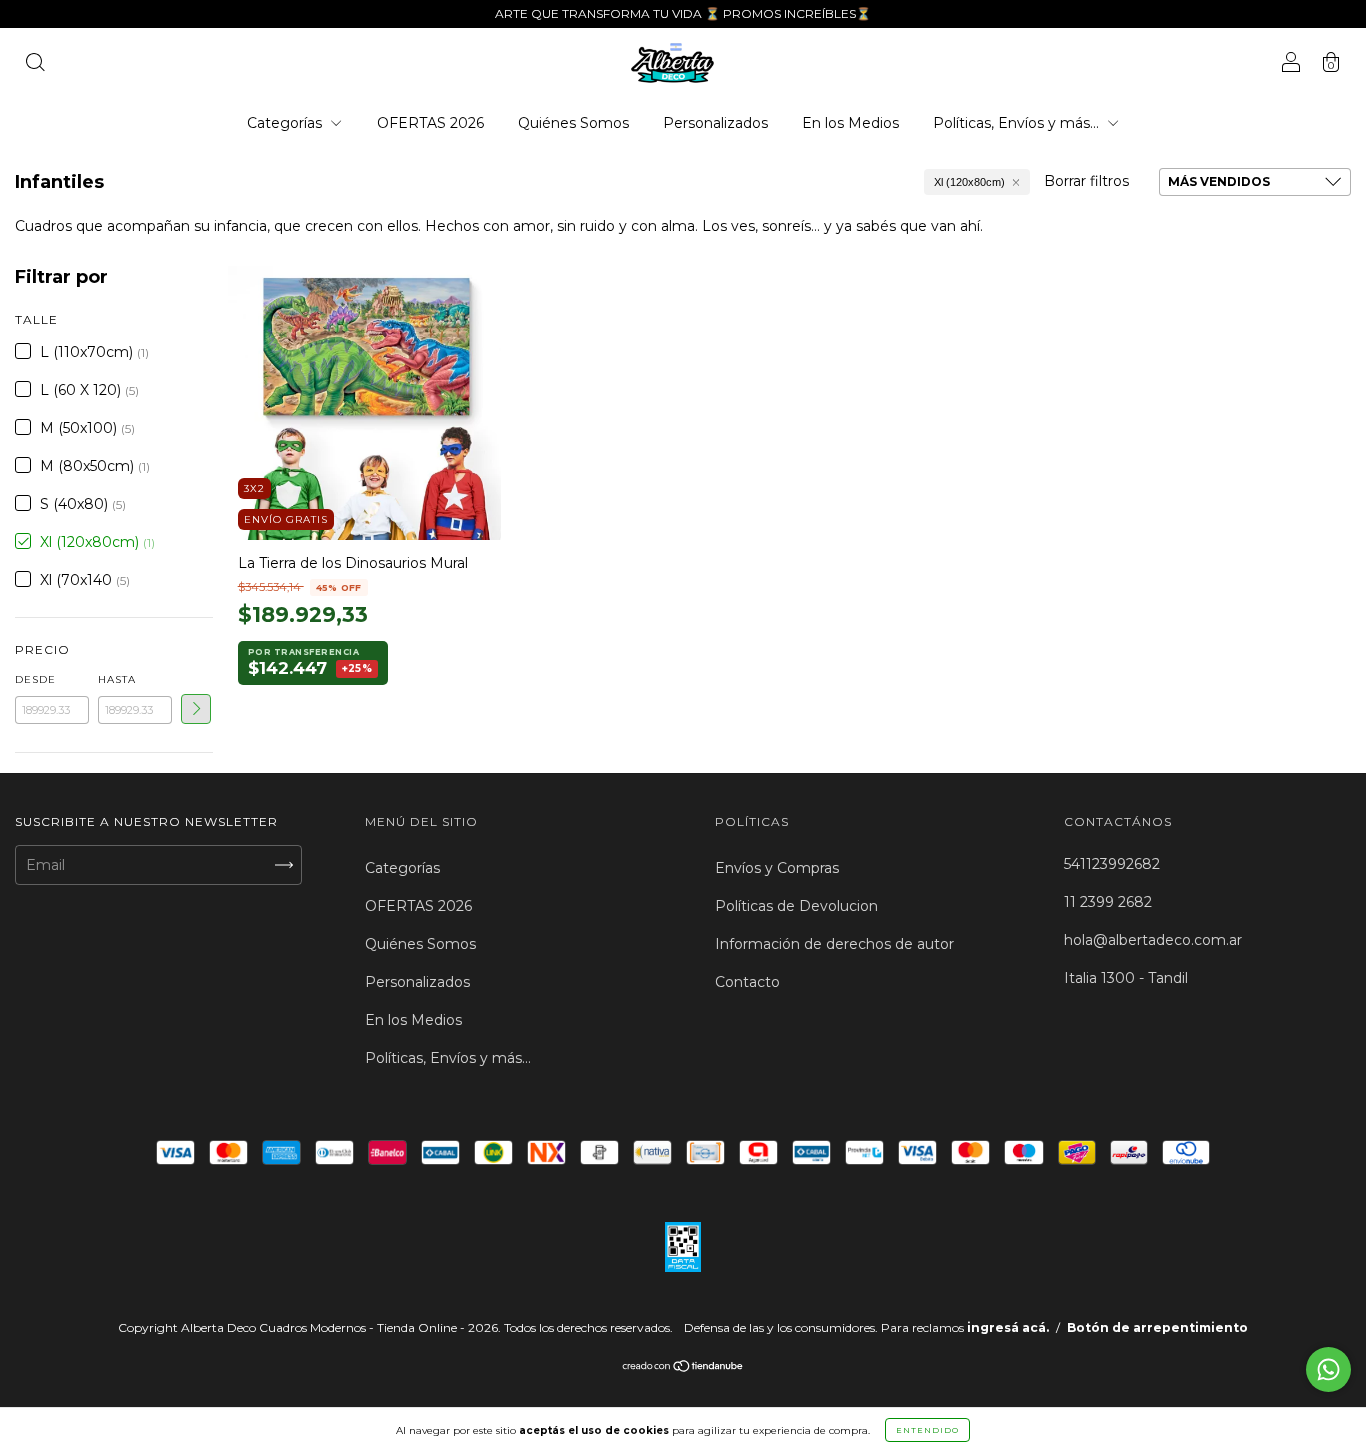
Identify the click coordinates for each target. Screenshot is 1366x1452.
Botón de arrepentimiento (1157, 1327)
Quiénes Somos (573, 123)
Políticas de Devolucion (796, 906)
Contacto (747, 982)
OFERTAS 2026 (430, 123)
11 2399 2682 (1108, 902)
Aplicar (196, 709)
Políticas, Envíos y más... (1018, 123)
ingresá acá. (1008, 1327)
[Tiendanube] (683, 1368)
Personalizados (715, 123)
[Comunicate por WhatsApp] (1328, 1369)
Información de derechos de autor (834, 944)
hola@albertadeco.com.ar (1153, 940)
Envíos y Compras (777, 868)
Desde (35, 679)
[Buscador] (35, 65)
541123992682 (1112, 864)
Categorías (286, 123)
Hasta (117, 679)
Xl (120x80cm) (969, 182)
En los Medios (850, 123)
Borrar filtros (1086, 181)
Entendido (927, 1430)
